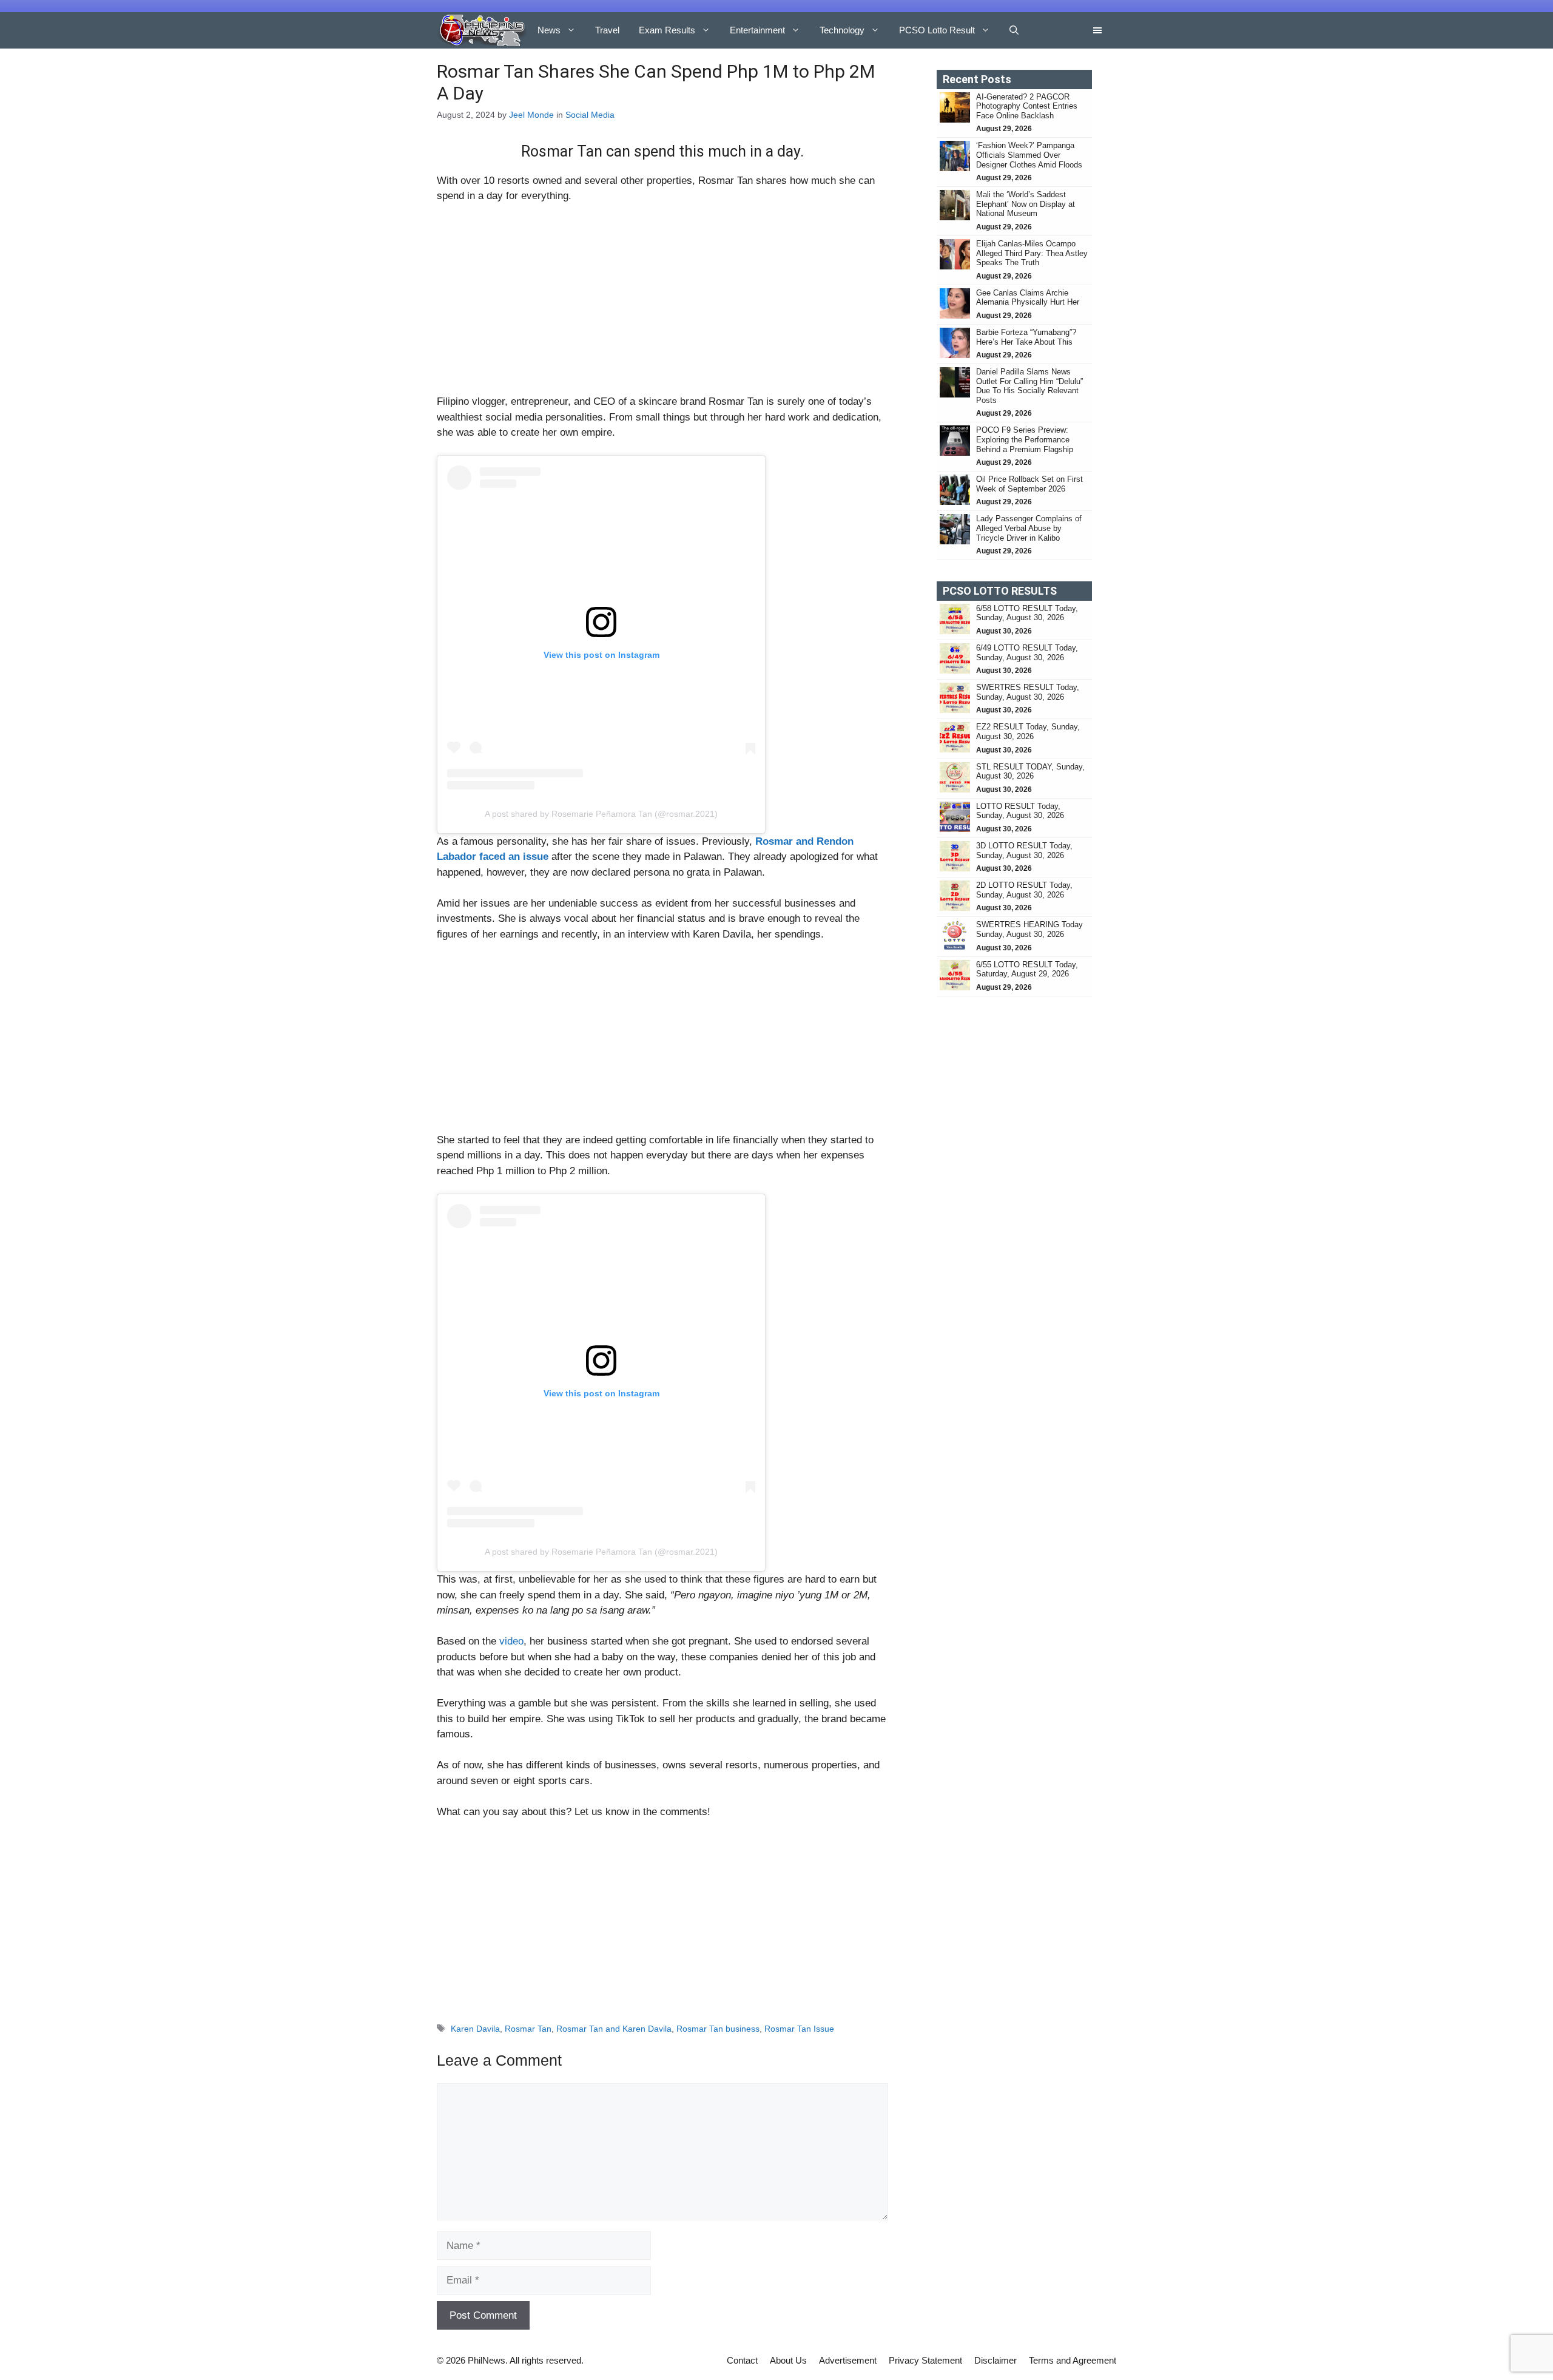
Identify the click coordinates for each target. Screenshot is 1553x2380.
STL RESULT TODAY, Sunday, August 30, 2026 (1030, 772)
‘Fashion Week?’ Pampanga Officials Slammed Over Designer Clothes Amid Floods (1029, 155)
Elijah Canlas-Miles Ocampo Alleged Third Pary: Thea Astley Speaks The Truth (1032, 253)
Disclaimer (995, 2360)
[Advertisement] (662, 304)
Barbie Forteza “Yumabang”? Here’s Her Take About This (1026, 337)
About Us (788, 2360)
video (511, 1641)
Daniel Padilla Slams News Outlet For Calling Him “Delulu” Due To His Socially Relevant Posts (1029, 386)
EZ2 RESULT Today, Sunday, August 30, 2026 (1028, 732)
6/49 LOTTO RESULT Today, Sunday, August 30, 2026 (1027, 653)
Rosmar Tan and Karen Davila (614, 2029)
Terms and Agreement (1073, 2360)
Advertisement (848, 2360)
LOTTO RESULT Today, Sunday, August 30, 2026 (1020, 811)
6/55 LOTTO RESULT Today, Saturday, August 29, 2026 (1027, 969)
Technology (842, 30)
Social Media (590, 115)
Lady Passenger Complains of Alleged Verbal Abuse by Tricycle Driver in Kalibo (1029, 528)
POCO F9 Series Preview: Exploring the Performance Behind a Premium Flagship (1025, 439)
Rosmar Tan (528, 2029)
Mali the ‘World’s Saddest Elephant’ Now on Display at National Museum (1026, 204)
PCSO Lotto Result (937, 30)
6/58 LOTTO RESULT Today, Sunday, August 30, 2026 (1027, 613)
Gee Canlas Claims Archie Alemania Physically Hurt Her (1028, 298)
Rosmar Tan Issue (799, 2029)
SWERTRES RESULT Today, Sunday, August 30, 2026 (1028, 692)
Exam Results (667, 30)
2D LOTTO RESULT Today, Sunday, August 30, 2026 (1024, 890)
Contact (742, 2360)
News (549, 30)
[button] (1014, 30)
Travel (607, 30)
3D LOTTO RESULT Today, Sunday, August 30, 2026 (1024, 850)
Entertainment (757, 30)
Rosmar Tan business (718, 2029)
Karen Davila (475, 2029)
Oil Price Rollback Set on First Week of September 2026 (1029, 484)
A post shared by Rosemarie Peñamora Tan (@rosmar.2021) (601, 814)
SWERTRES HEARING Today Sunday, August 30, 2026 (1029, 929)
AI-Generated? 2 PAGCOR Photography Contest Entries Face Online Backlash (1027, 106)
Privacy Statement (925, 2360)
